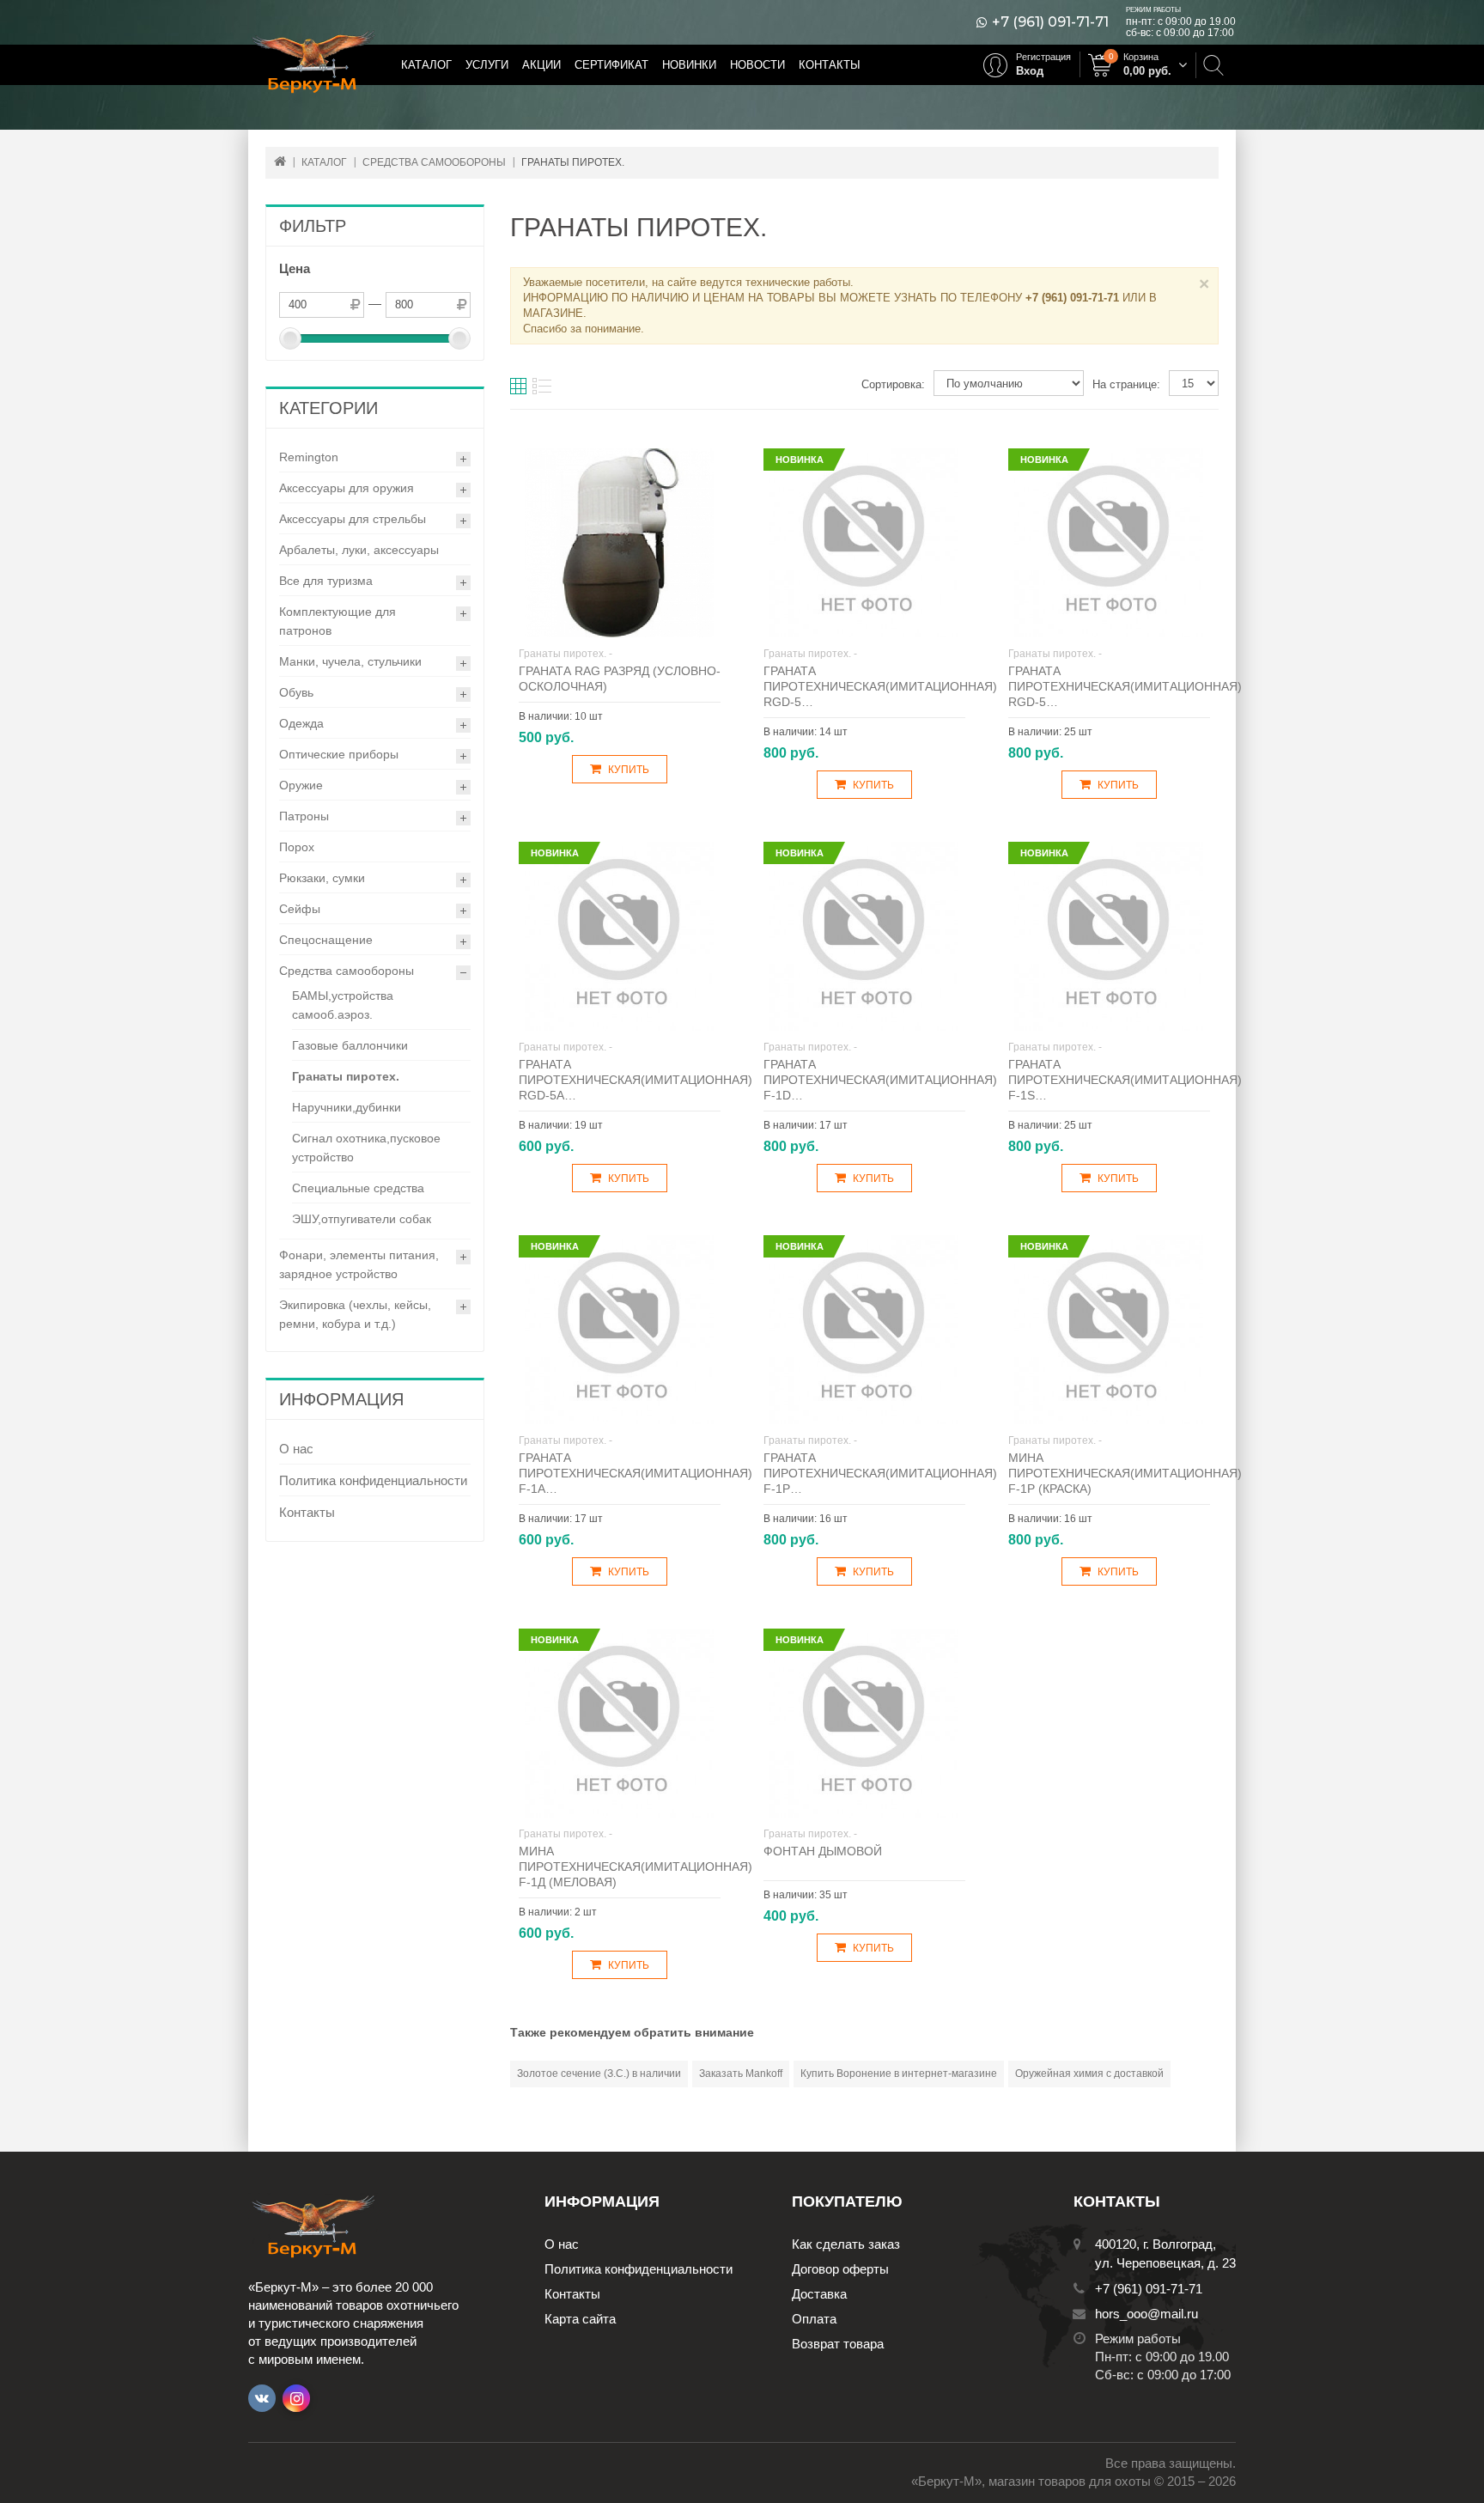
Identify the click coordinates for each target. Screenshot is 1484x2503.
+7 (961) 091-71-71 (1050, 22)
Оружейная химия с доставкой (1089, 2074)
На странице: (1126, 384)
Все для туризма (326, 581)
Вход (1030, 71)
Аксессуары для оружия (347, 488)
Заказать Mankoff (741, 2074)
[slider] (290, 338)
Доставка (819, 2294)
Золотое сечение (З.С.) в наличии (599, 2074)
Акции (541, 65)
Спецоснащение (326, 940)
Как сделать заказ (846, 2244)
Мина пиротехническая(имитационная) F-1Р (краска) (1125, 1473)
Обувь (296, 692)
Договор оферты (840, 2269)
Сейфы (300, 909)
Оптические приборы (339, 754)
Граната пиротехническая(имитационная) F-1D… (880, 1080)
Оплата (814, 2319)
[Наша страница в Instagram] (296, 2398)
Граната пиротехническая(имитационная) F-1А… (636, 1473)
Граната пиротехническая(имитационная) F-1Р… (880, 1473)
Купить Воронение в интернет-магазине (899, 2074)
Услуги (487, 65)
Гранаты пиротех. (346, 1076)
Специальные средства (358, 1188)
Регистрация (1043, 57)
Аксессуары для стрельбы (353, 519)
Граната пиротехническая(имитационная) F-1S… (1125, 1080)
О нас (296, 1449)
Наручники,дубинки (347, 1107)
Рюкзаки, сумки (322, 878)
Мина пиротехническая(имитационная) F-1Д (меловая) (636, 1867)
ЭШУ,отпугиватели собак (362, 1219)
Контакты (830, 65)
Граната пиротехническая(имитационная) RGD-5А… (636, 1080)
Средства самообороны (347, 971)
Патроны (304, 816)
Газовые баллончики (350, 1045)
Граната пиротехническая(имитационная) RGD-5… (880, 686)
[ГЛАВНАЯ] (280, 161)
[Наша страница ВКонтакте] (262, 2398)
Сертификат (611, 65)
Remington (309, 457)
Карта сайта (580, 2319)
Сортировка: (893, 384)
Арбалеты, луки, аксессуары (359, 550)
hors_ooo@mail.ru (1146, 2314)
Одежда (301, 723)
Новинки (689, 65)
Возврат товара (838, 2344)
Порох (297, 847)
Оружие (301, 785)
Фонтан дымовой (823, 1851)
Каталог (426, 65)
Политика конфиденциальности (373, 1480)
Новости (757, 65)
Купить (629, 770)
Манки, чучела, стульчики (350, 661)
